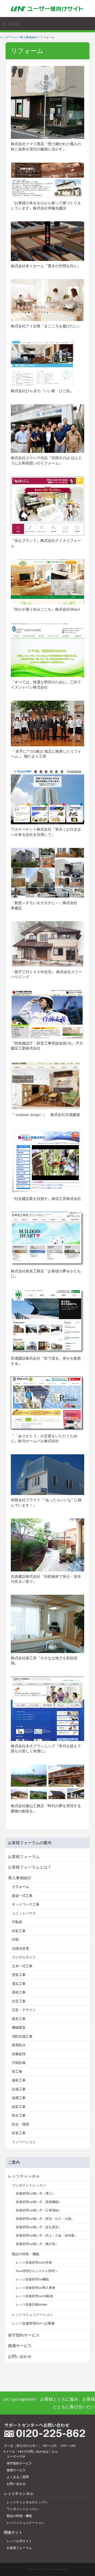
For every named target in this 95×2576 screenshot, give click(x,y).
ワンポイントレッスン (29, 2185)
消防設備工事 (22, 2036)
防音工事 (19, 2133)
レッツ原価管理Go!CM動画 (34, 2296)
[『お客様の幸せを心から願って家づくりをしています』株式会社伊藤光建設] (47, 180)
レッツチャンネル (24, 2176)
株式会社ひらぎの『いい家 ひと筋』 (42, 391)
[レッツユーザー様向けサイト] (47, 8)
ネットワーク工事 (26, 1904)
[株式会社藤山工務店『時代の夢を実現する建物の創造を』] (47, 1782)
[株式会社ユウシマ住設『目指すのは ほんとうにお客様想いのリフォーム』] (47, 428)
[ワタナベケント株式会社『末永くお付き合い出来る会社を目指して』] (47, 796)
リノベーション (24, 2142)
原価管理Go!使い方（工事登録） (39, 2210)
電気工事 (19, 1984)
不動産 (17, 1922)
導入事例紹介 (29, 37)
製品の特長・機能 (26, 2254)
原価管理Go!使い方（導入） (35, 2193)
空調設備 (19, 2063)
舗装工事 (19, 2080)
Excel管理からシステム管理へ (37, 2271)
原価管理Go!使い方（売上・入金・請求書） (47, 2235)
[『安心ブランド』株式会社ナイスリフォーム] (47, 506)
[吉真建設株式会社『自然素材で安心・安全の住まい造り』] (47, 1544)
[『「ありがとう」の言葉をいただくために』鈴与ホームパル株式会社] (47, 1403)
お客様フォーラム (24, 1857)
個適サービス (20, 2346)
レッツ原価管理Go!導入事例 (35, 2288)
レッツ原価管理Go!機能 (32, 2279)
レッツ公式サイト (19, 2541)
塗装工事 (19, 1975)
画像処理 (19, 2054)
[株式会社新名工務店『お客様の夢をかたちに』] (47, 1239)
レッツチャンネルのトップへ (27, 2502)
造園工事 (19, 2098)
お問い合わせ (20, 2356)
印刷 (15, 1940)
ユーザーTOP (16, 2456)
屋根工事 (19, 1992)
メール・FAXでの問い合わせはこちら (32, 2451)
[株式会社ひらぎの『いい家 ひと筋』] (42, 362)
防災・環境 (20, 2124)
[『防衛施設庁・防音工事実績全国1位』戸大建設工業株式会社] (47, 1014)
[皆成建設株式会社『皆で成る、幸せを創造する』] (47, 1321)
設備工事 (19, 2089)
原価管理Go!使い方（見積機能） (39, 2202)
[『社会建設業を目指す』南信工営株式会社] (47, 1160)
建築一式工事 (22, 1896)
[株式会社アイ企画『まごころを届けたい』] (47, 300)
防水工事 (19, 2115)
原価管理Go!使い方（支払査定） (39, 2227)
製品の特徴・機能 (19, 2516)
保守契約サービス (24, 2335)
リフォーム (20, 1887)
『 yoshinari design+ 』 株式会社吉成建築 (45, 1115)
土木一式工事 (22, 1966)
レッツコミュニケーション (32, 2315)
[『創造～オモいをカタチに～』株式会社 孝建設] (47, 872)
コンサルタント (24, 1957)
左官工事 (19, 2001)
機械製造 (19, 2027)
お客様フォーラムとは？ (30, 1867)
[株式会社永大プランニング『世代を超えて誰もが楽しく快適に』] (47, 1708)
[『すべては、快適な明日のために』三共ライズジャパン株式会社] (47, 649)
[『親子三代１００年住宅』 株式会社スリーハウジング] (47, 943)
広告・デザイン (24, 2010)
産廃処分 (19, 2045)
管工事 (17, 2072)
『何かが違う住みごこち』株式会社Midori (46, 609)
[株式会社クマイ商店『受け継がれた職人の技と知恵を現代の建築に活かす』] (47, 102)
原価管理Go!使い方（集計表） (37, 2244)
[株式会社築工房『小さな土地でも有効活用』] (47, 1624)
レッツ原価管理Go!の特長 (34, 2262)
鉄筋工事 (19, 2107)
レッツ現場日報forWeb (31, 2304)
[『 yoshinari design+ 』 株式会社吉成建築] (45, 1085)
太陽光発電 (20, 1948)
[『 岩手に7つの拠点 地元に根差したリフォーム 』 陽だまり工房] (47, 723)
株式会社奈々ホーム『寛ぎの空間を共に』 (46, 266)
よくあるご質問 (18, 2477)
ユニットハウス (24, 1913)
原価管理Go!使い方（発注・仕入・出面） (45, 2219)
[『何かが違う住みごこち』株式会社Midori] (47, 581)
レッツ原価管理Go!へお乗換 (33, 2323)
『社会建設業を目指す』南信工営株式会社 (46, 1199)
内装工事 (19, 1931)
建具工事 (19, 2019)
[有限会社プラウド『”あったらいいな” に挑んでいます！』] (47, 1474)
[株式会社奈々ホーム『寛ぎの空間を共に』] (47, 241)
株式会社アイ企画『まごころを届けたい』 (46, 326)
